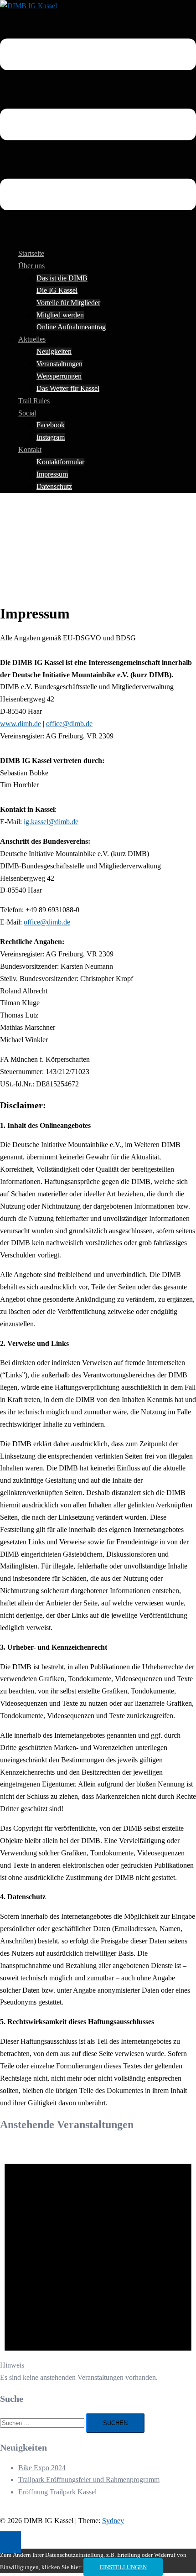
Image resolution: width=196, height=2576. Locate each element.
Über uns (31, 266)
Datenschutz (54, 486)
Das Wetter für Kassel (68, 388)
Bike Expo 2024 (42, 2468)
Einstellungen (123, 2567)
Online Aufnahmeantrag (71, 327)
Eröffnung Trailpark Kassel (57, 2492)
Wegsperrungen (59, 376)
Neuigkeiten (54, 351)
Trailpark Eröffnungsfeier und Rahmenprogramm (89, 2480)
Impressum (52, 474)
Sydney (113, 2521)
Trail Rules (34, 401)
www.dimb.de (21, 724)
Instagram (51, 437)
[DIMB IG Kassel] (28, 6)
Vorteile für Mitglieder (68, 303)
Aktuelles (32, 339)
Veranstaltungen (59, 364)
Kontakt (30, 449)
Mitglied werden (60, 315)
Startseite (31, 253)
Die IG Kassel (57, 290)
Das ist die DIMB (62, 278)
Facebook (51, 425)
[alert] (98, 2262)
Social (27, 413)
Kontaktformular (60, 462)
